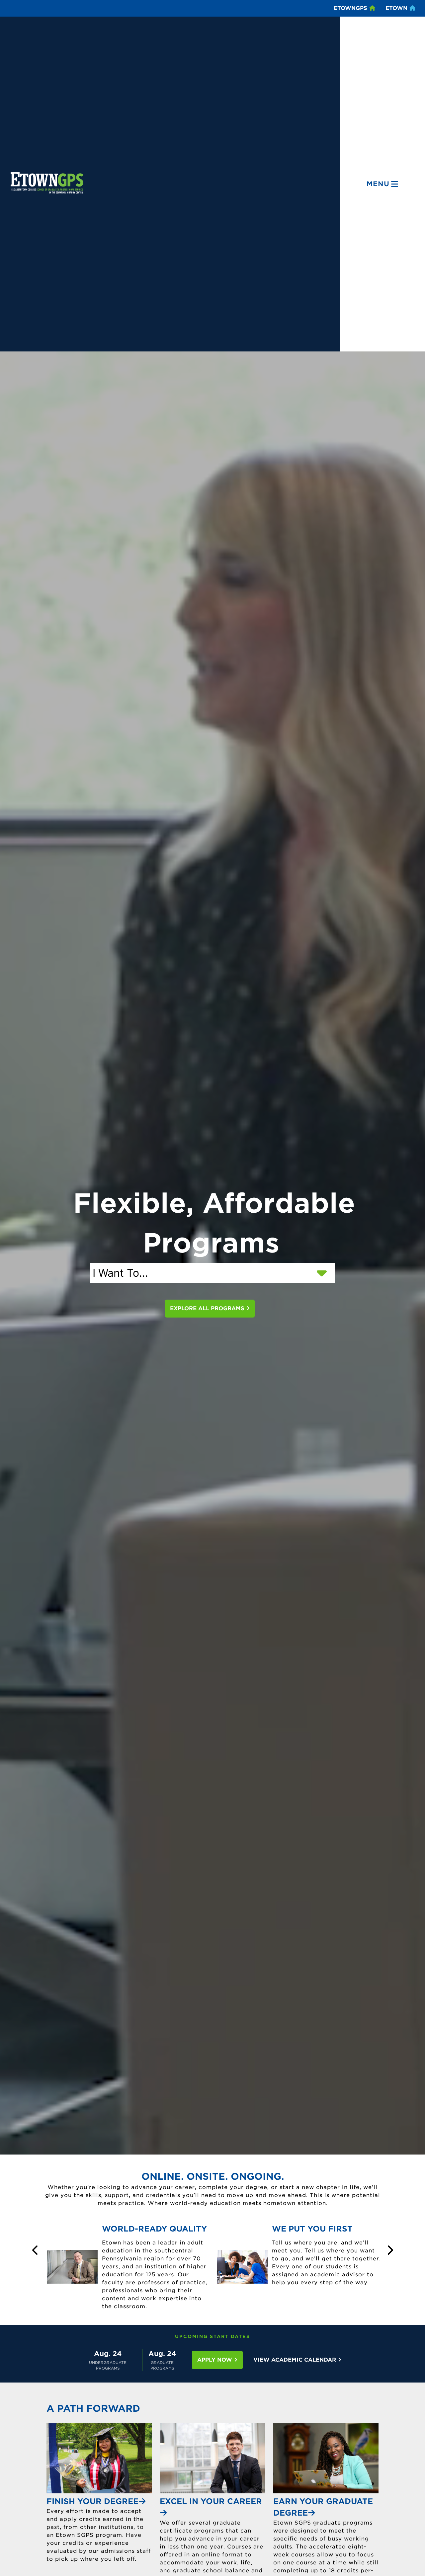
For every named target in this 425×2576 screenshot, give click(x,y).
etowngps (351, 8)
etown (397, 8)
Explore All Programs (208, 1308)
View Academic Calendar (296, 2360)
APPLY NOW (215, 2360)
